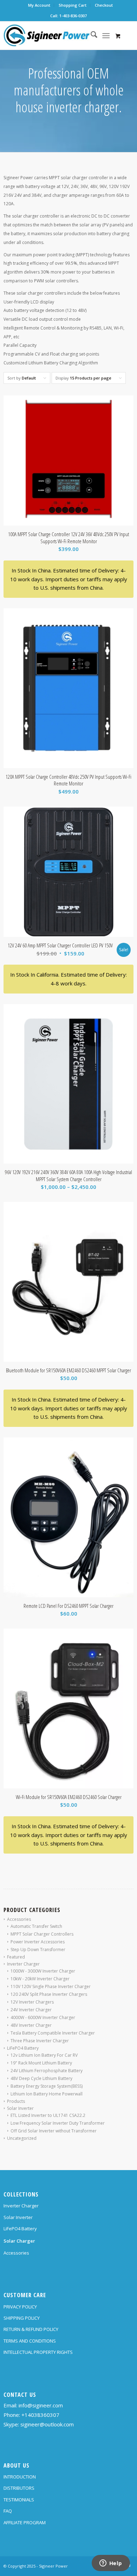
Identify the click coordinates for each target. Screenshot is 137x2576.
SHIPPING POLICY (22, 2318)
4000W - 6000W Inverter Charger (43, 2017)
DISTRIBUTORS (19, 2488)
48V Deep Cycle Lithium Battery (41, 2078)
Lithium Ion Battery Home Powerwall (47, 2094)
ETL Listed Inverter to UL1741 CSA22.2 (48, 2115)
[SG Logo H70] (56, 36)
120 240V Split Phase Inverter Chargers (49, 1994)
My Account (39, 5)
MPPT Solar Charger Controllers (42, 1934)
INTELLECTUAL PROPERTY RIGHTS (38, 2352)
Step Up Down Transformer (38, 1950)
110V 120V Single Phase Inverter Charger (51, 1986)
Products (16, 2101)
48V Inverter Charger (31, 2025)
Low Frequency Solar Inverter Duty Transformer (58, 2123)
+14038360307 (40, 2415)
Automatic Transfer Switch (36, 1926)
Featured (16, 1957)
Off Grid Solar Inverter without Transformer (54, 2131)
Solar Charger (19, 2241)
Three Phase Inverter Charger (40, 2041)
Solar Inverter (20, 2108)
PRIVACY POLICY (20, 2307)
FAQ (8, 2511)
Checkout (104, 5)
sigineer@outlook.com (47, 2424)
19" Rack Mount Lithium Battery (41, 2063)
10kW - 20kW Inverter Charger (40, 1979)
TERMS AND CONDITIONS (30, 2341)
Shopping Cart (73, 5)
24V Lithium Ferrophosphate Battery (47, 2071)
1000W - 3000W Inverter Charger (43, 1971)
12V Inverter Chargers (32, 2002)
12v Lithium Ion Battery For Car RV (44, 2055)
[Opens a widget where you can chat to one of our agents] (111, 2564)
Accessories (19, 1919)
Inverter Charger (23, 1964)
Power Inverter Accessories (38, 1942)
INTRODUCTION (20, 2477)
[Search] (90, 36)
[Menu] (106, 36)
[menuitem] (39, 5)
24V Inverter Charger (31, 2010)
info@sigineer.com (41, 2405)
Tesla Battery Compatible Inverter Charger (53, 2033)
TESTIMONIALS (19, 2500)
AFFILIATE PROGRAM (25, 2522)
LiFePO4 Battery (23, 2048)
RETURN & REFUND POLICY (31, 2329)
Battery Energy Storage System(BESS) (47, 2086)
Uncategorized (22, 2138)
